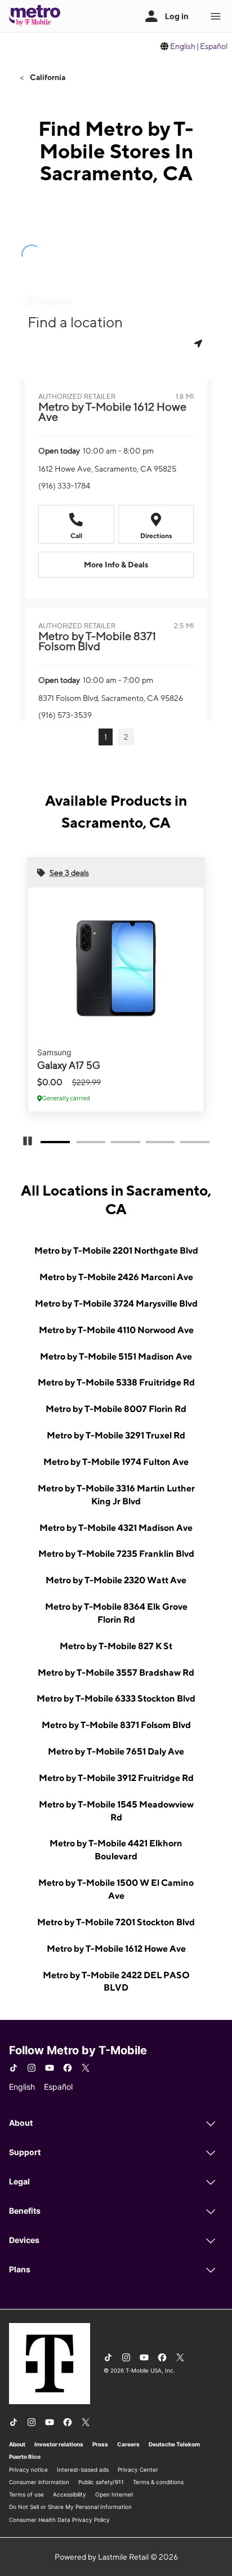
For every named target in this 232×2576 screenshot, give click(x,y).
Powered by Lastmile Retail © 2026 (116, 2557)
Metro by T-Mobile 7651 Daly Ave (116, 1751)
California (47, 77)
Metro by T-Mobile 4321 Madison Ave (116, 1528)
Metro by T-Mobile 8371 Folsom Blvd (116, 1725)
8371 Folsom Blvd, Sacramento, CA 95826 (111, 698)
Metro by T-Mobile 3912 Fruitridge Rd (116, 1778)
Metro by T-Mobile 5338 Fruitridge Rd (116, 1382)
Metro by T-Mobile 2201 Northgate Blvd (116, 1251)
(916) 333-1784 (64, 486)
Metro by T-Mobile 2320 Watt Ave (116, 1580)
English (183, 46)
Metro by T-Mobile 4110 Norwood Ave (116, 1330)
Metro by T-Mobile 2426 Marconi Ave (116, 1277)
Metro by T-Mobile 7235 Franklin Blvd (116, 1554)
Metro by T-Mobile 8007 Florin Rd (116, 1409)
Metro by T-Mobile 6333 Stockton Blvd (116, 1698)
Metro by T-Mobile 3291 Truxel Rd (116, 1435)
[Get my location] (199, 343)
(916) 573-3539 (65, 715)
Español (214, 46)
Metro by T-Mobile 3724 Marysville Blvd (116, 1303)
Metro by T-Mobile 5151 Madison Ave (116, 1356)
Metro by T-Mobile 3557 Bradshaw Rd (116, 1673)
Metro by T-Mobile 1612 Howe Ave (116, 1949)
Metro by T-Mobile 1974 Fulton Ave (116, 1462)
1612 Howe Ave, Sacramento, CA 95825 (107, 469)
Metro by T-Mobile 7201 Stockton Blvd (116, 1922)
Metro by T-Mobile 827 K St (116, 1646)
